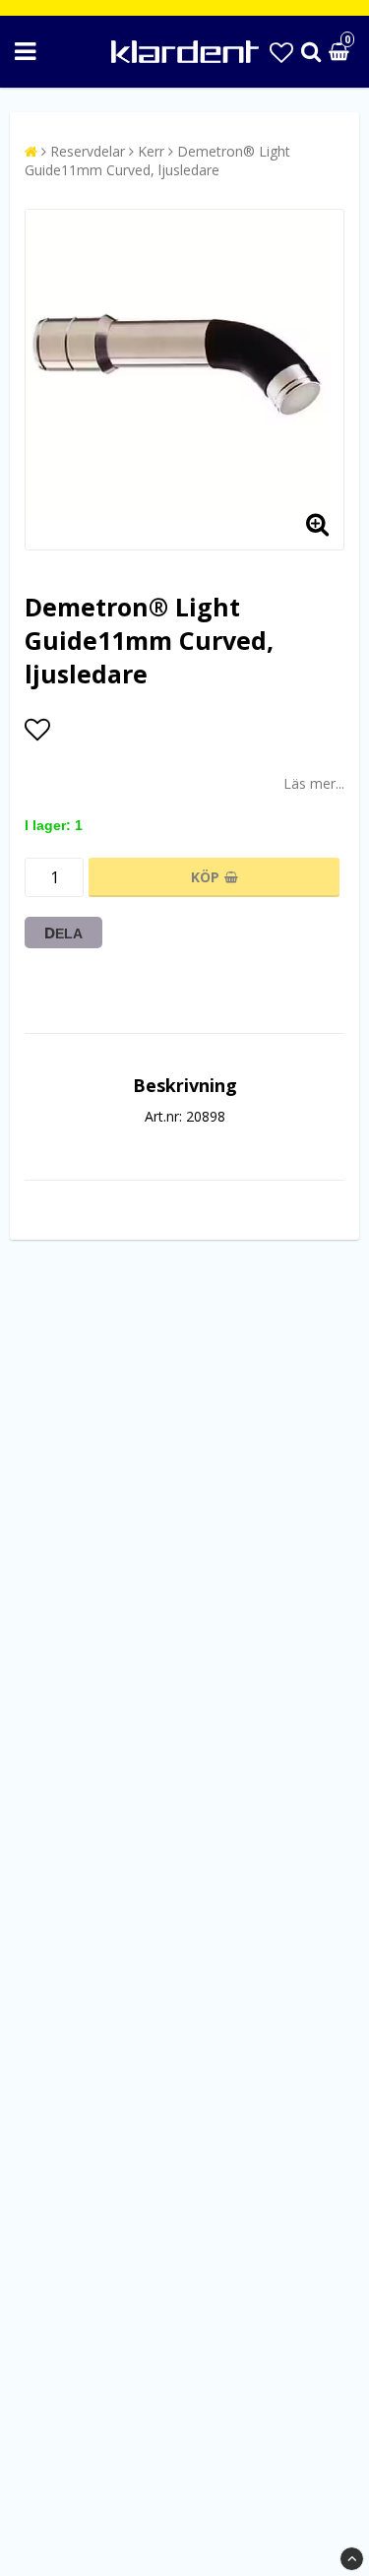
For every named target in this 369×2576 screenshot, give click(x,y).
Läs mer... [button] (314, 783)
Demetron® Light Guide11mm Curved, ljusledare (157, 161)
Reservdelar (88, 151)
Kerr (151, 151)
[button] (281, 52)
